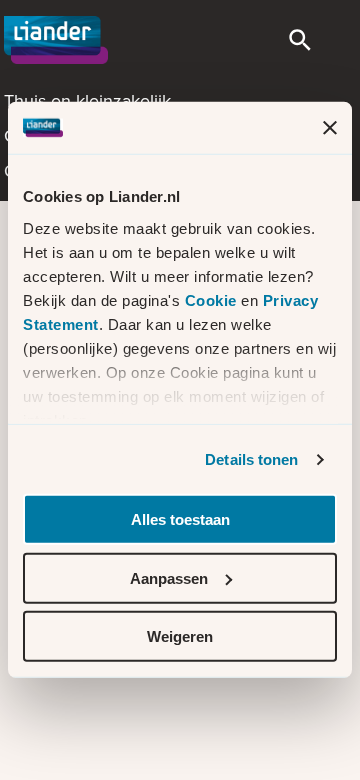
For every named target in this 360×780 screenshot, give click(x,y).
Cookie (213, 300)
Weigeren (180, 636)
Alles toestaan (180, 519)
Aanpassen (169, 578)
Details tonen (251, 459)
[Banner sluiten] (330, 128)
